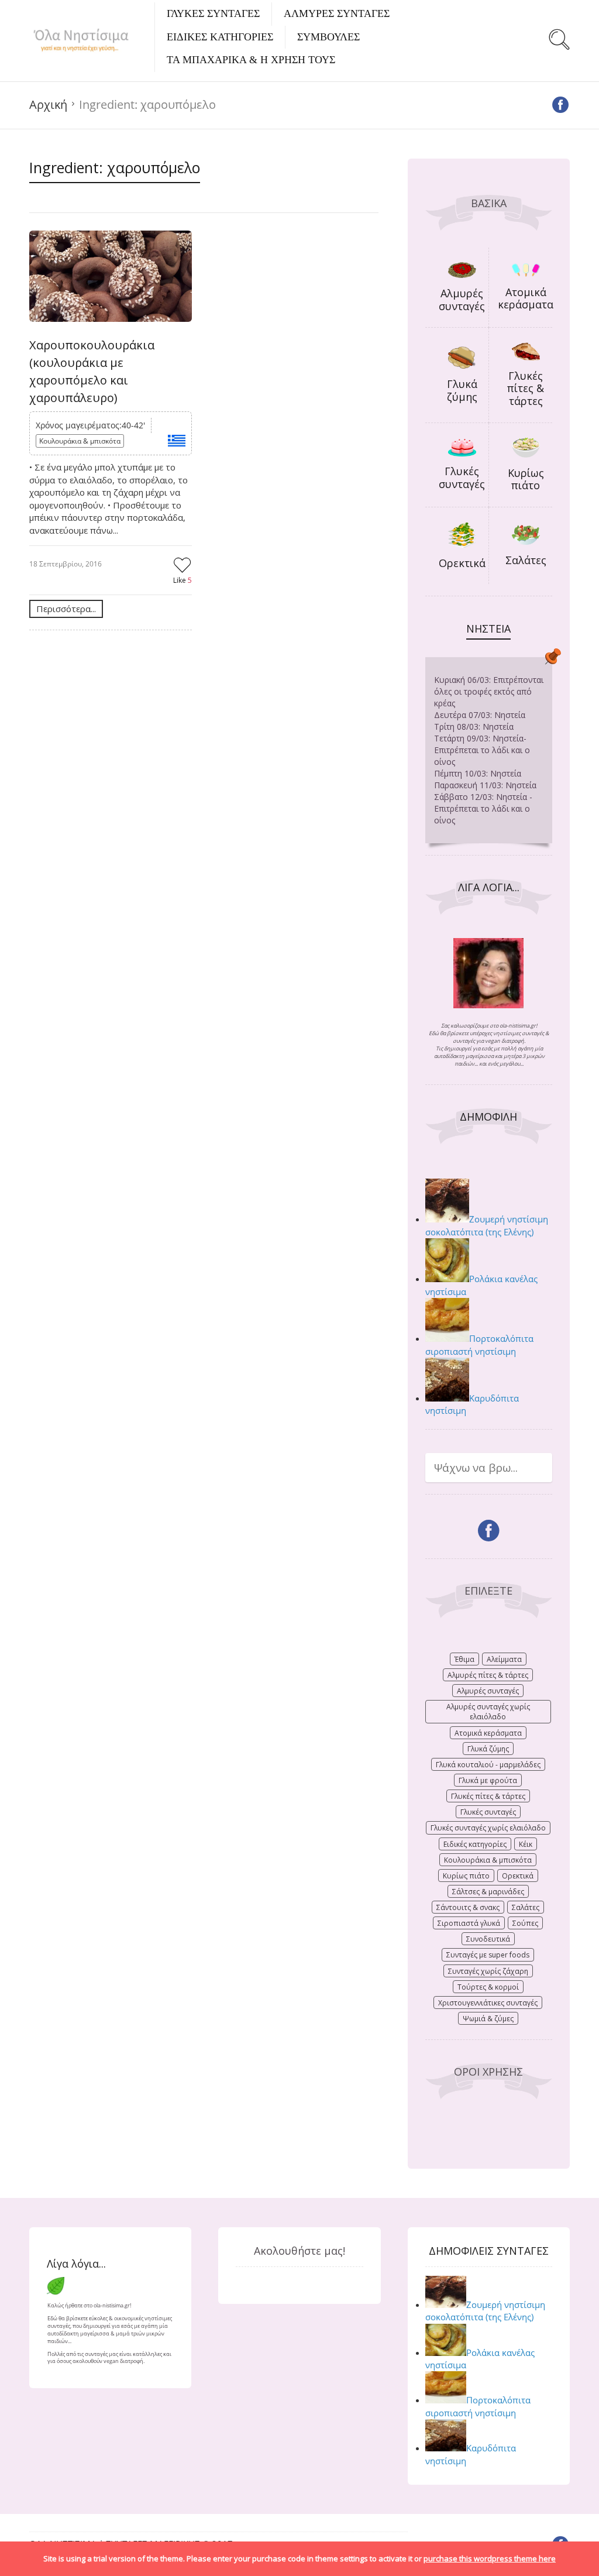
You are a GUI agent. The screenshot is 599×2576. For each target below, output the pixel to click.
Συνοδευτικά (488, 1939)
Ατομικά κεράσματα (526, 298)
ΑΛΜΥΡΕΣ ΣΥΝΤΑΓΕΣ (337, 13)
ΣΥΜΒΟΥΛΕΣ (328, 37)
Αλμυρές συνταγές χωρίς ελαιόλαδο (488, 1712)
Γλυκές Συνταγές (213, 13)
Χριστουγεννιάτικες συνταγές (488, 2003)
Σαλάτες (526, 560)
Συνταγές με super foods (488, 1955)
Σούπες (525, 1923)
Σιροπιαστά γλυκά (469, 1923)
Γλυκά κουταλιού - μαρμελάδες (488, 1765)
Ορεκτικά (462, 563)
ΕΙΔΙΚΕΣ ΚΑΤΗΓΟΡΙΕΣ (220, 37)
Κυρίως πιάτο (526, 479)
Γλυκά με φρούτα (488, 1780)
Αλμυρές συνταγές (462, 300)
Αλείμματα (504, 1659)
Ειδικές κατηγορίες (475, 1844)
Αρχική (48, 104)
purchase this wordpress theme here (490, 2558)
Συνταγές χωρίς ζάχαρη (488, 1971)
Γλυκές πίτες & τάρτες (526, 388)
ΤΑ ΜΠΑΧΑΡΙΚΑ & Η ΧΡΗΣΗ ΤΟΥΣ (251, 60)
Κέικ (526, 1844)
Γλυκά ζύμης (462, 390)
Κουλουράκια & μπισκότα (80, 441)
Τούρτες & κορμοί (488, 1987)
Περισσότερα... (66, 609)
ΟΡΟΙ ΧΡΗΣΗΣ (488, 2072)
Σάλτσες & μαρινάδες (488, 1892)
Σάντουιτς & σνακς (468, 1907)
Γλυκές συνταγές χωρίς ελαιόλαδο (488, 1828)
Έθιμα (464, 1659)
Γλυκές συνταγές (462, 478)
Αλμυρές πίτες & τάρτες (488, 1675)
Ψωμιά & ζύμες (488, 2019)
